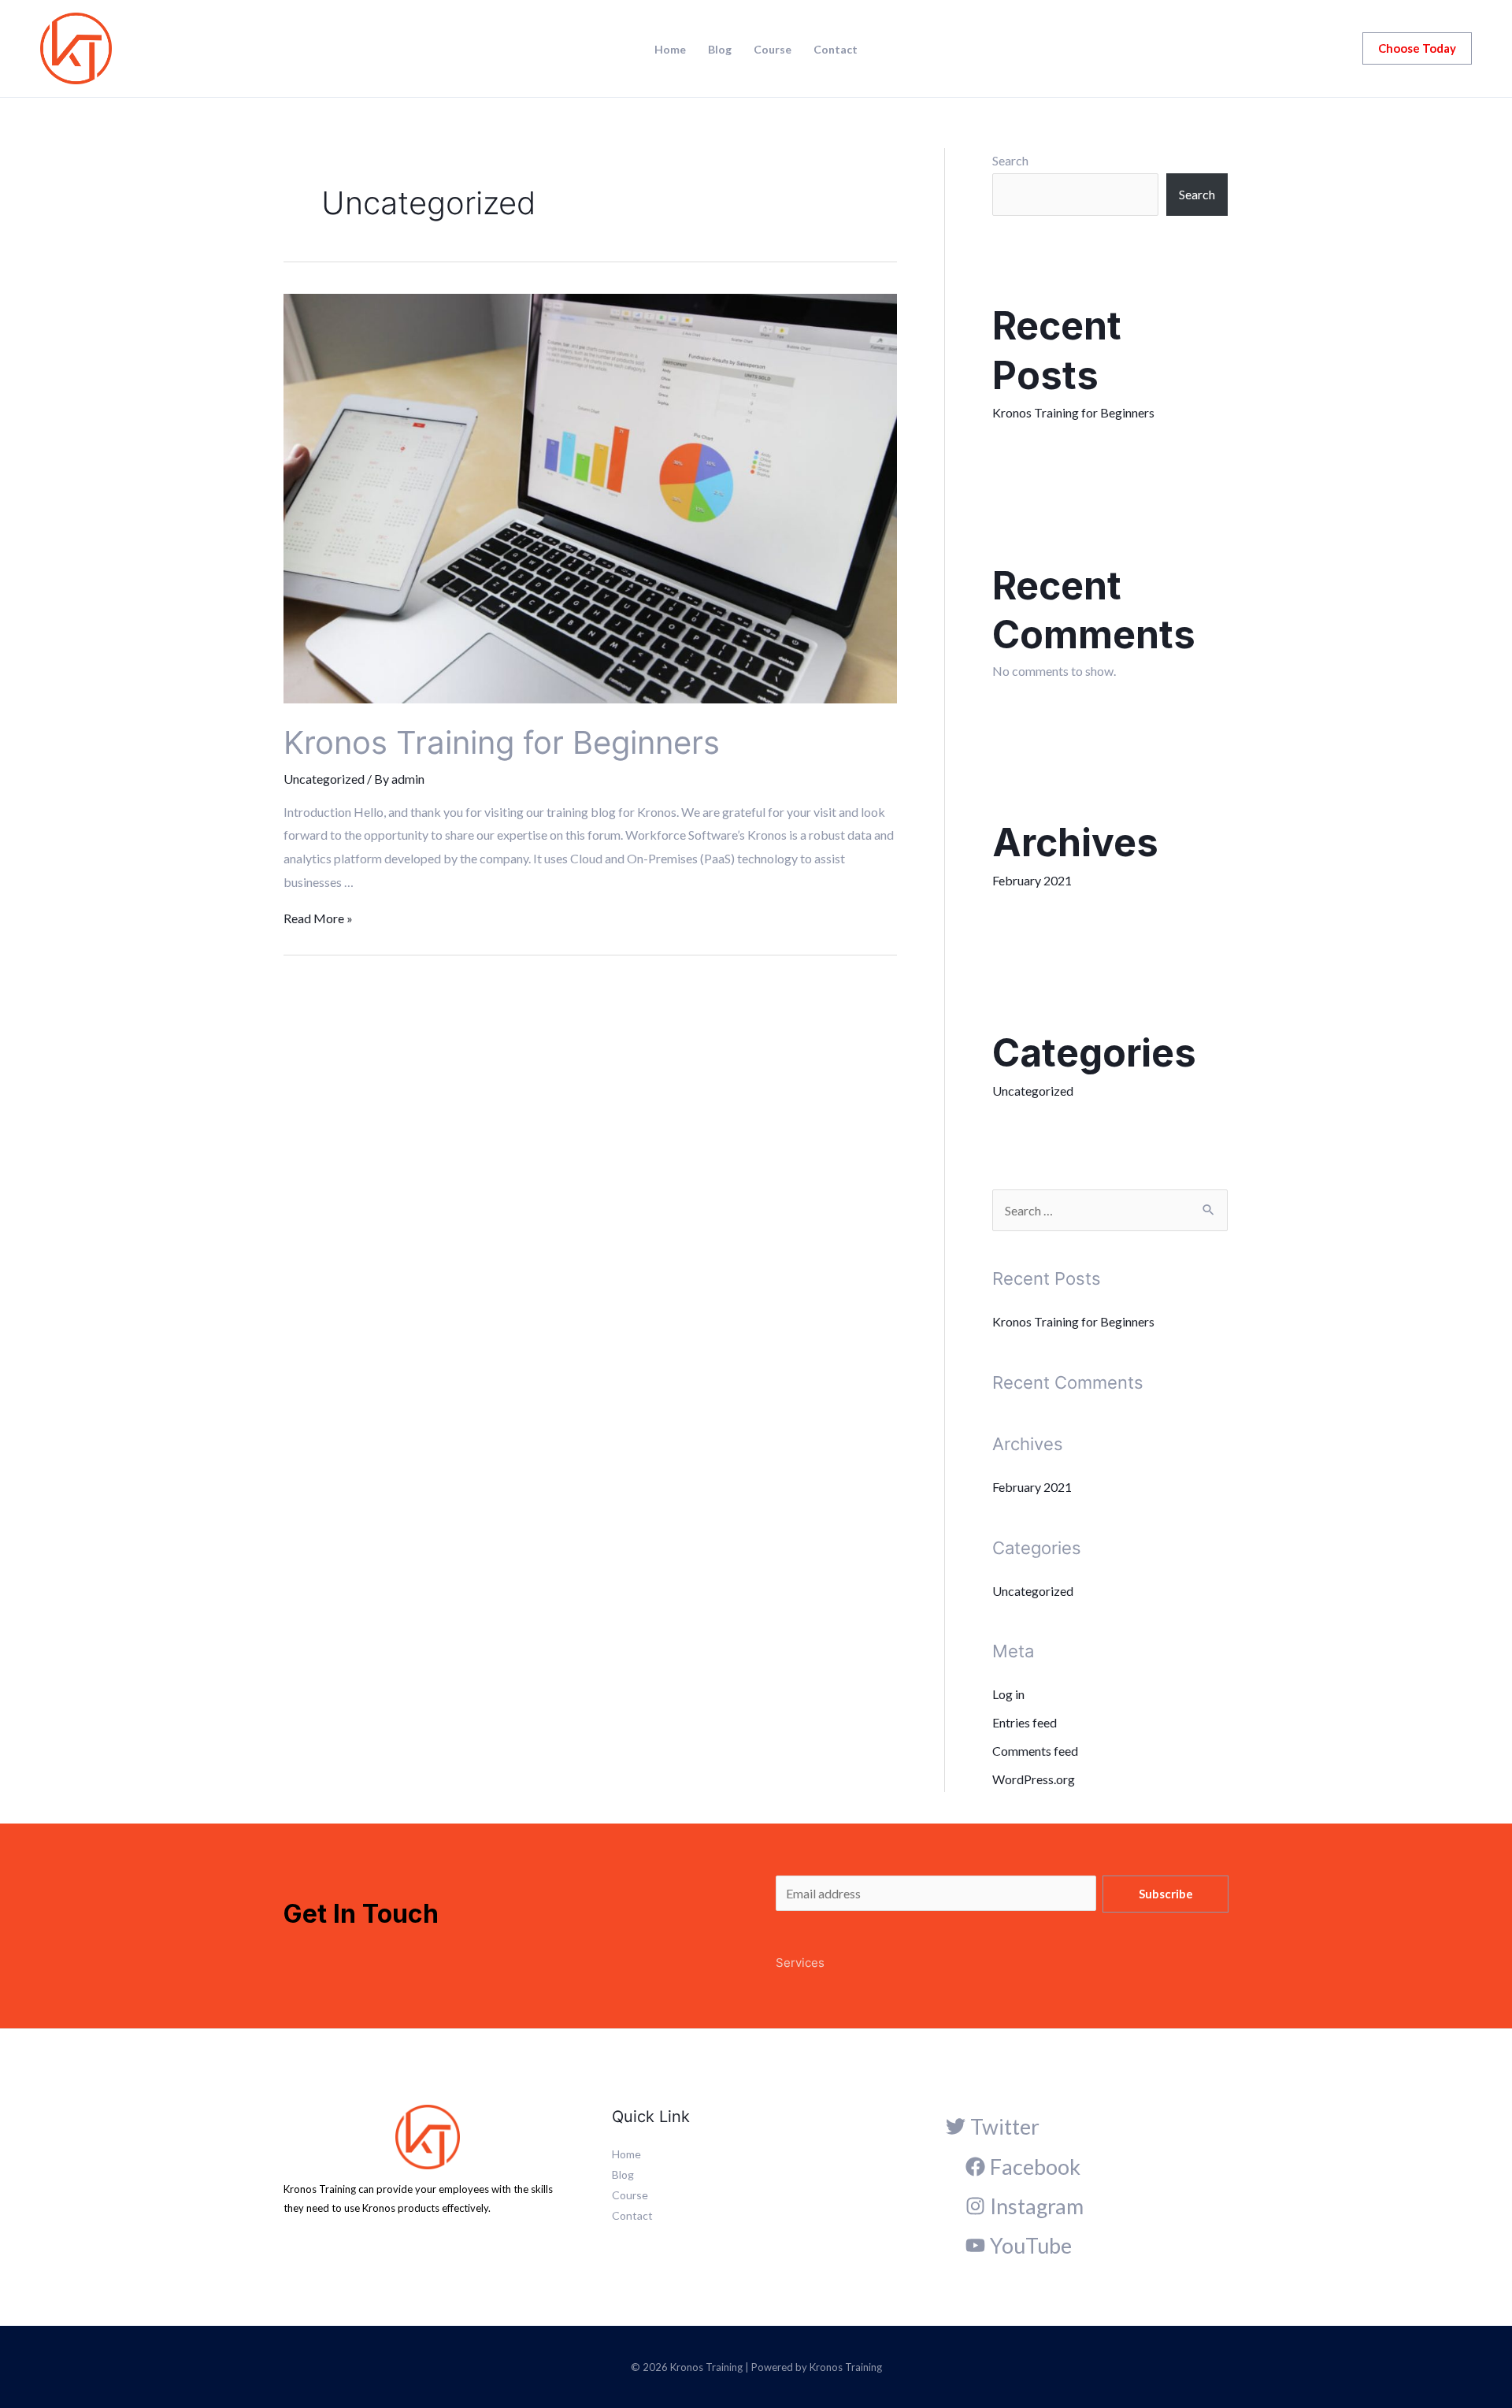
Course (773, 50)
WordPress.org (1034, 1779)
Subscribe (1166, 1894)
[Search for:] (1110, 1210)
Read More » (318, 918)
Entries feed (1025, 1722)
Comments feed (1035, 1751)
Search (1010, 160)
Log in (1008, 1694)
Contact (836, 50)
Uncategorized (324, 779)
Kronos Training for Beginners (502, 742)
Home (670, 50)
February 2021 (1032, 880)
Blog (720, 50)
